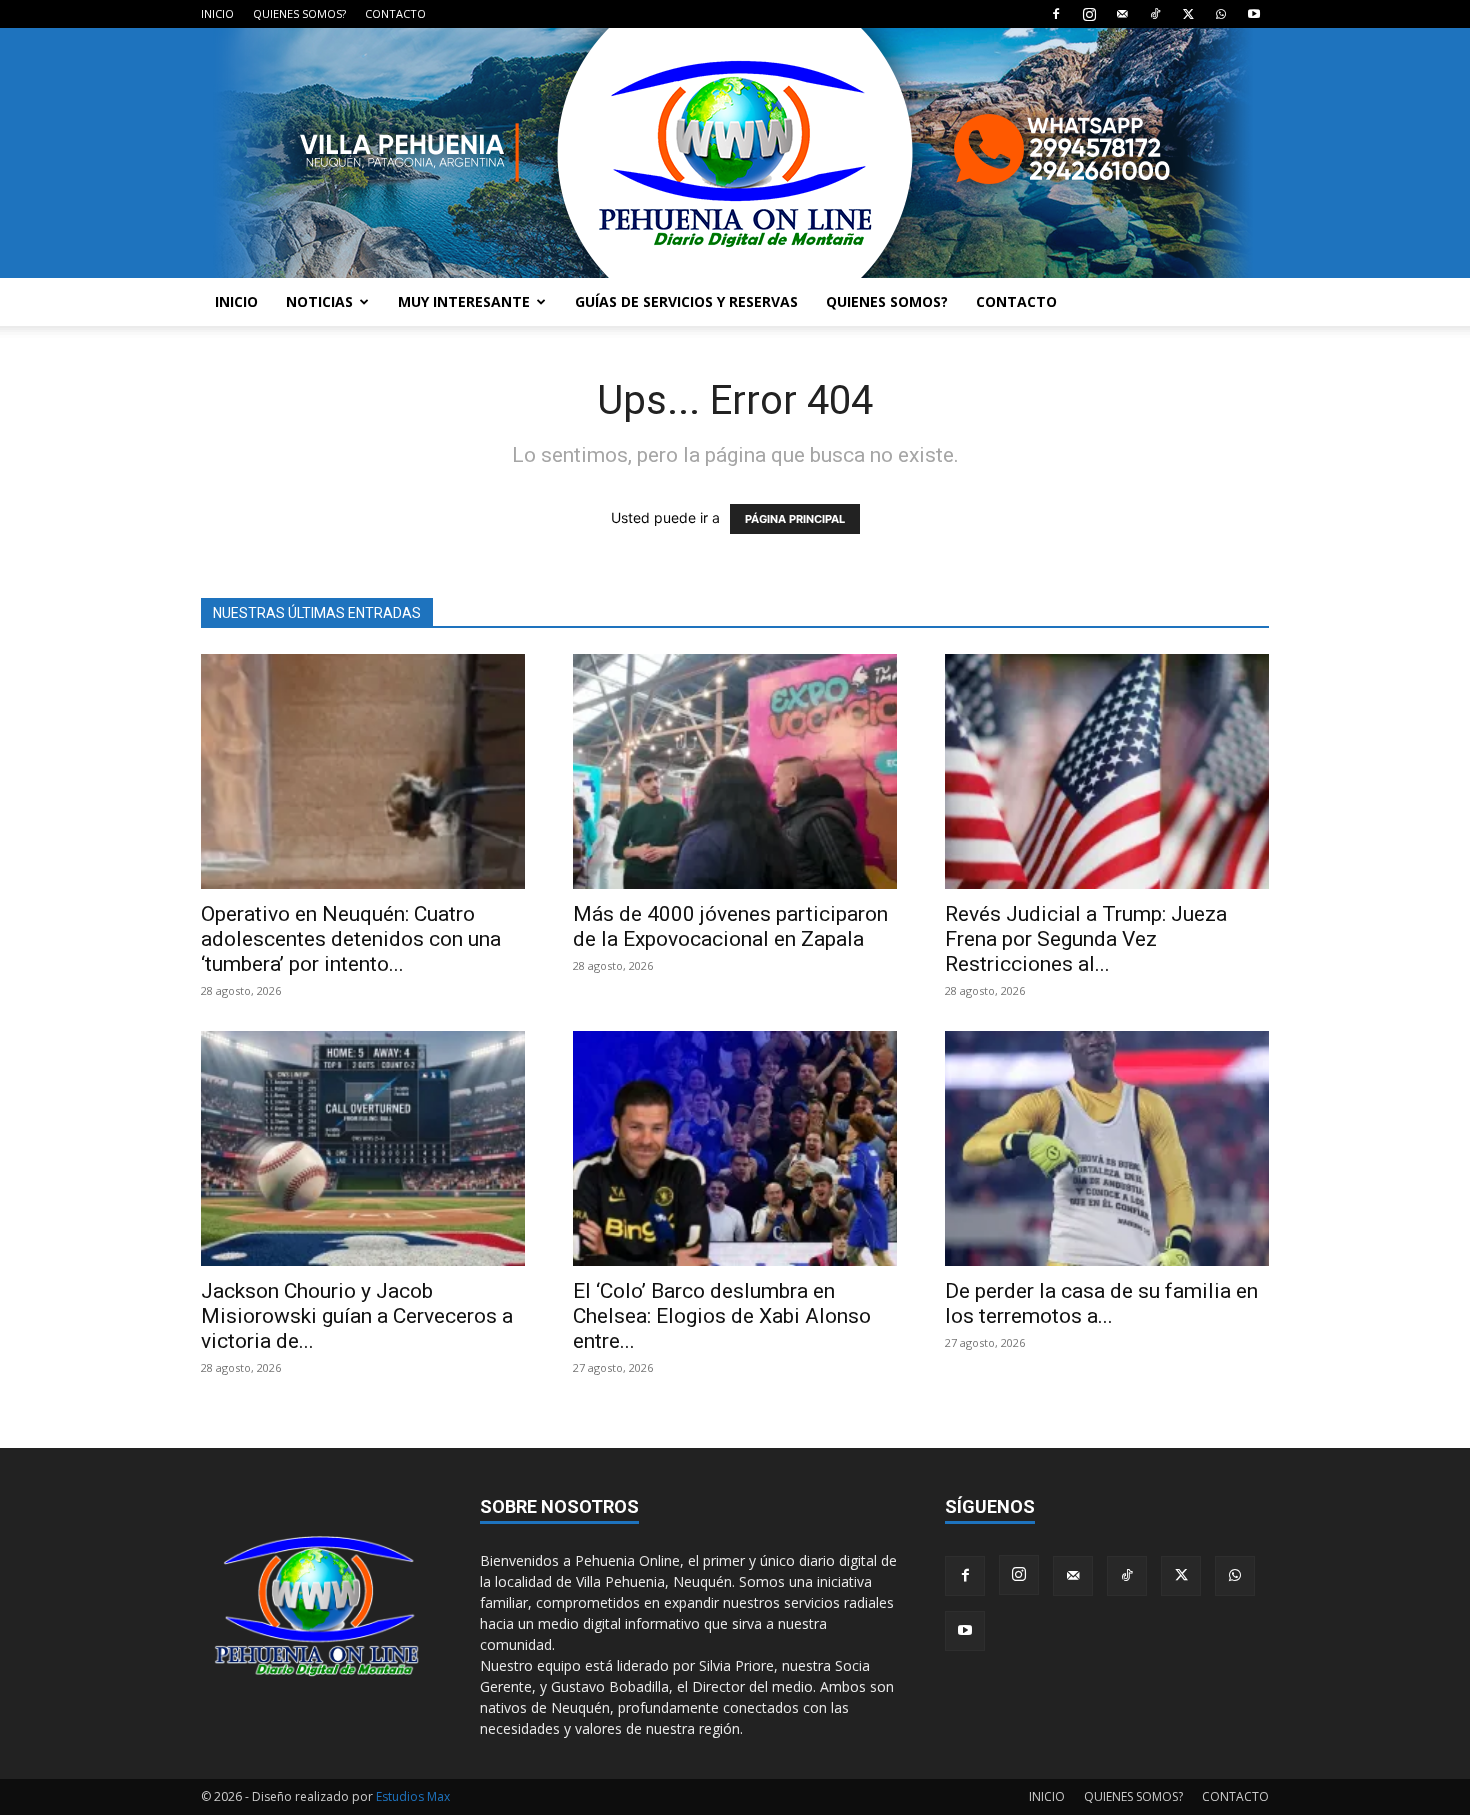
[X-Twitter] (1188, 14)
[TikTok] (1155, 14)
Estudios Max (413, 1796)
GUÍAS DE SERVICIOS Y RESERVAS (686, 301)
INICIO (217, 13)
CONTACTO (395, 13)
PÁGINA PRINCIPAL (795, 519)
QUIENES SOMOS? (299, 13)
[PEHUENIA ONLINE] (735, 153)
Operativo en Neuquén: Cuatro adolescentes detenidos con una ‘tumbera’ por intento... (351, 939)
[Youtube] (1254, 14)
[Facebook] (1056, 14)
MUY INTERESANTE (464, 301)
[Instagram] (1089, 14)
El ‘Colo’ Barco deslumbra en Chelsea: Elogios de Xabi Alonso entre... (722, 1316)
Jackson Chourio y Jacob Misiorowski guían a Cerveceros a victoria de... (357, 1316)
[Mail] (1122, 14)
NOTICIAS (319, 301)
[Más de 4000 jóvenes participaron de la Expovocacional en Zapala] (735, 771)
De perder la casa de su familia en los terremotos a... (1101, 1303)
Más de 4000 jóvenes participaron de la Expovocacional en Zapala (730, 926)
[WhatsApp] (1221, 14)
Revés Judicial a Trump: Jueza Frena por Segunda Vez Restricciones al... (1086, 939)
